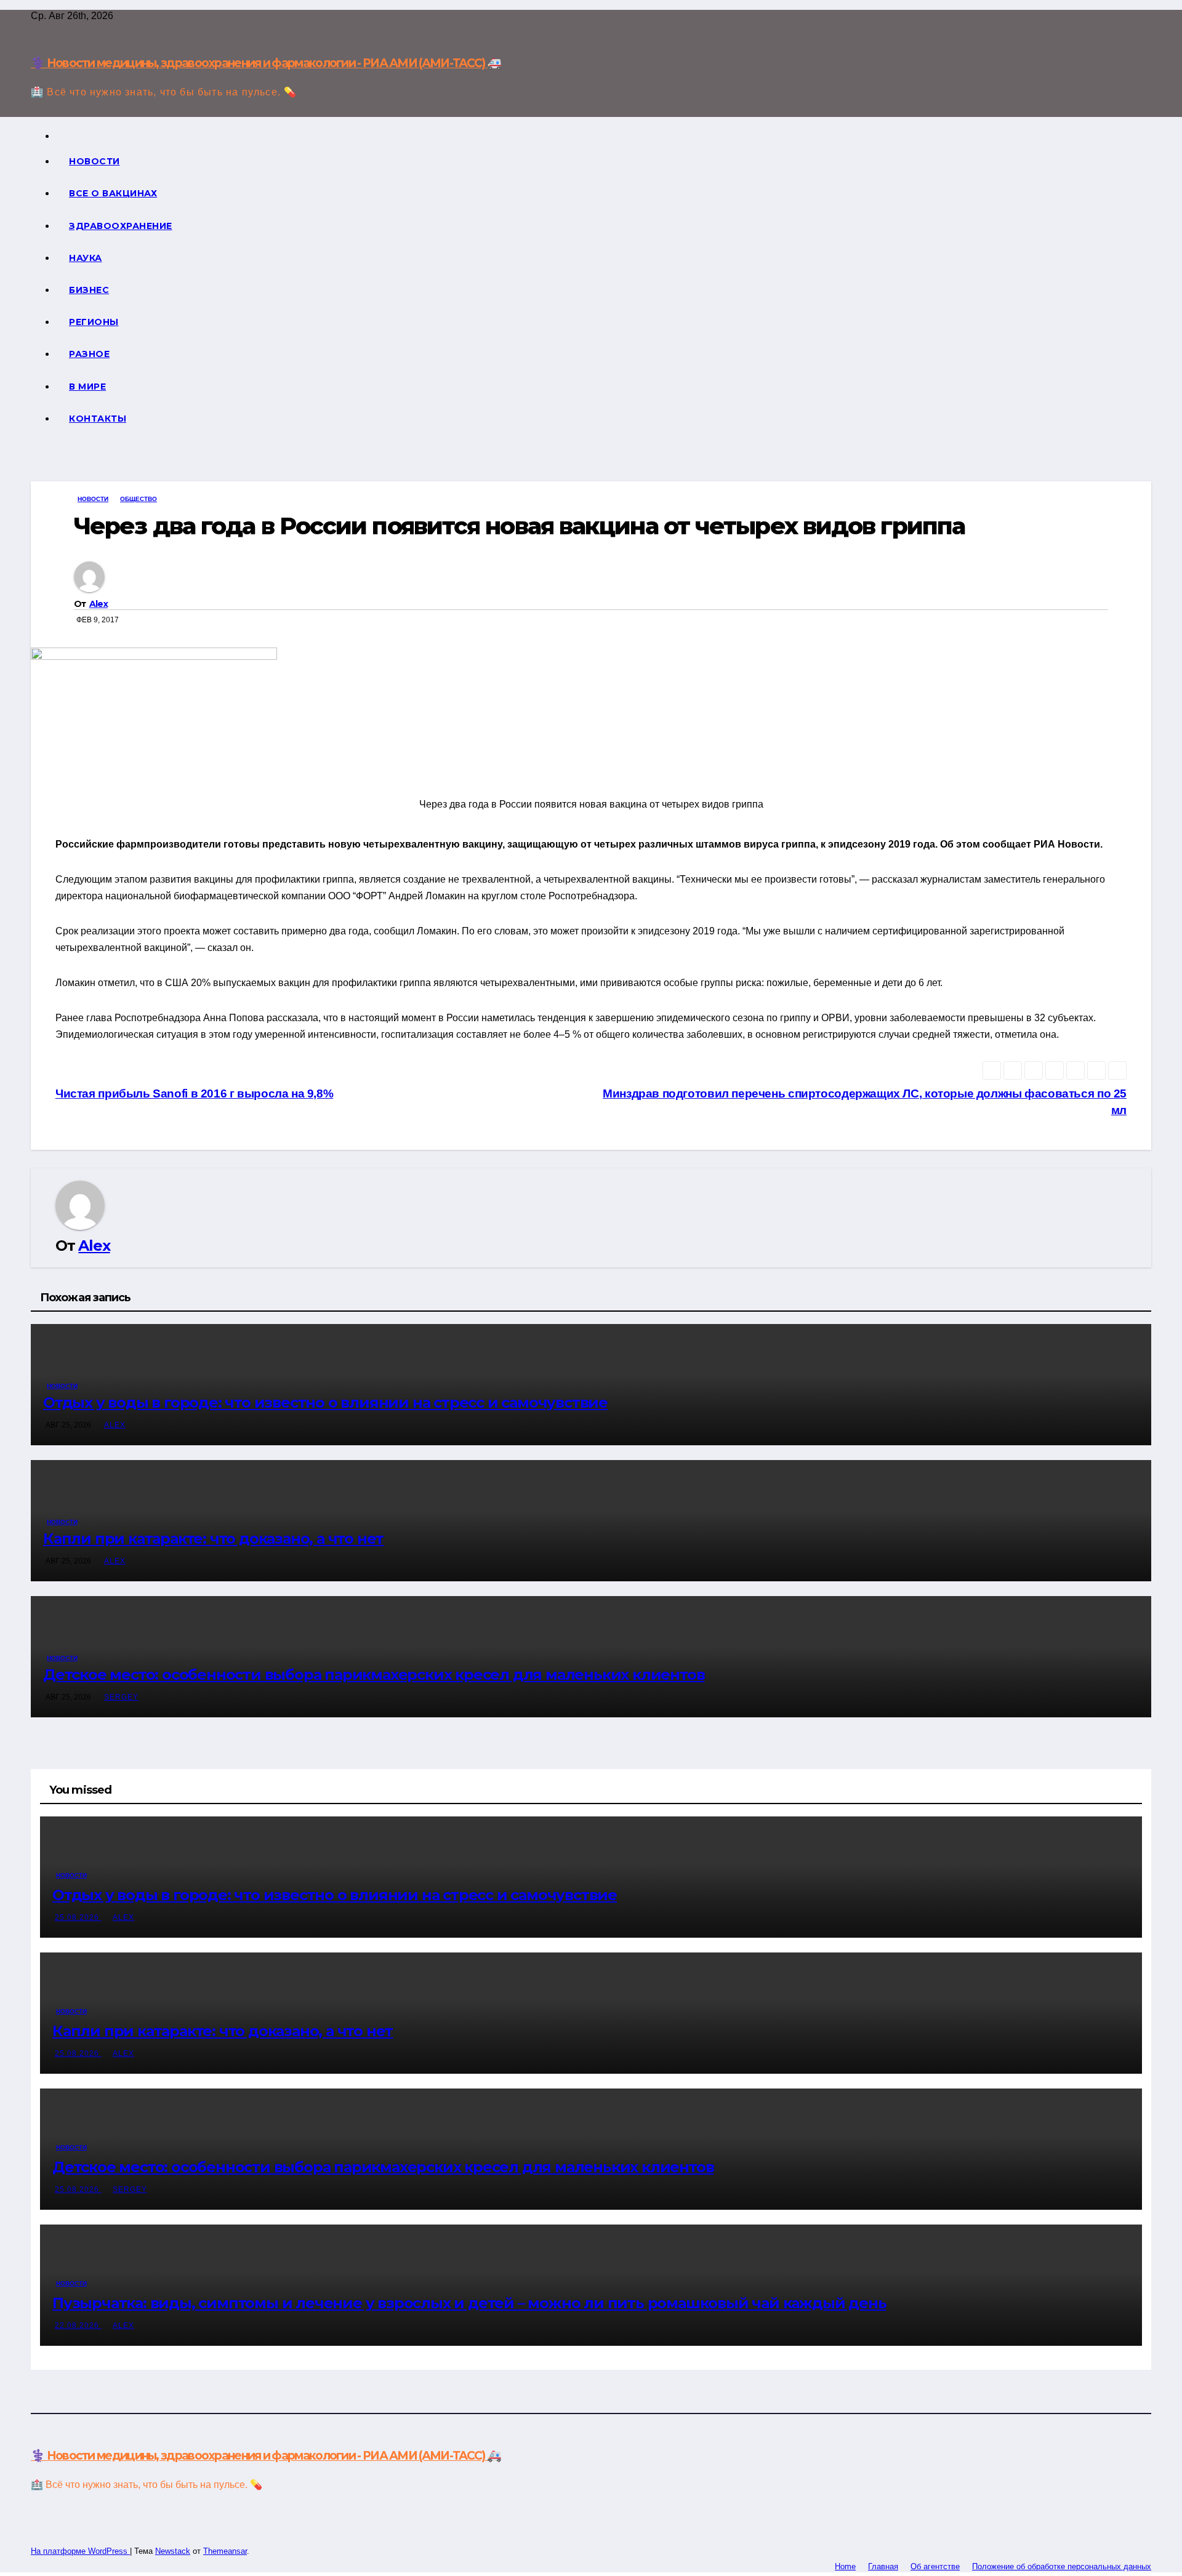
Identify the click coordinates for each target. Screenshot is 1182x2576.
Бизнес (89, 290)
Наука (86, 258)
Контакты (98, 419)
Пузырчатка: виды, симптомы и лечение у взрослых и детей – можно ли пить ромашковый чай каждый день (469, 2303)
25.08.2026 (78, 1917)
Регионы (94, 322)
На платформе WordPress (80, 2551)
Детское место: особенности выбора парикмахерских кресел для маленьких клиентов (374, 1675)
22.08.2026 (78, 2325)
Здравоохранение (121, 226)
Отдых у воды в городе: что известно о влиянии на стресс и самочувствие (325, 1402)
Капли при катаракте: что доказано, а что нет (213, 1539)
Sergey (121, 1697)
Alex (98, 604)
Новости (94, 161)
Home (845, 2566)
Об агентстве (935, 2566)
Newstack (173, 2551)
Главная (883, 2566)
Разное (89, 354)
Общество (139, 499)
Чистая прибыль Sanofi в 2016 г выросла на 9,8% (194, 1093)
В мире (87, 387)
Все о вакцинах (113, 193)
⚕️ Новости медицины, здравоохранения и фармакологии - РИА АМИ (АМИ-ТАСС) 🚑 (266, 63)
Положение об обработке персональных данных (1062, 2566)
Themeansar (225, 2551)
